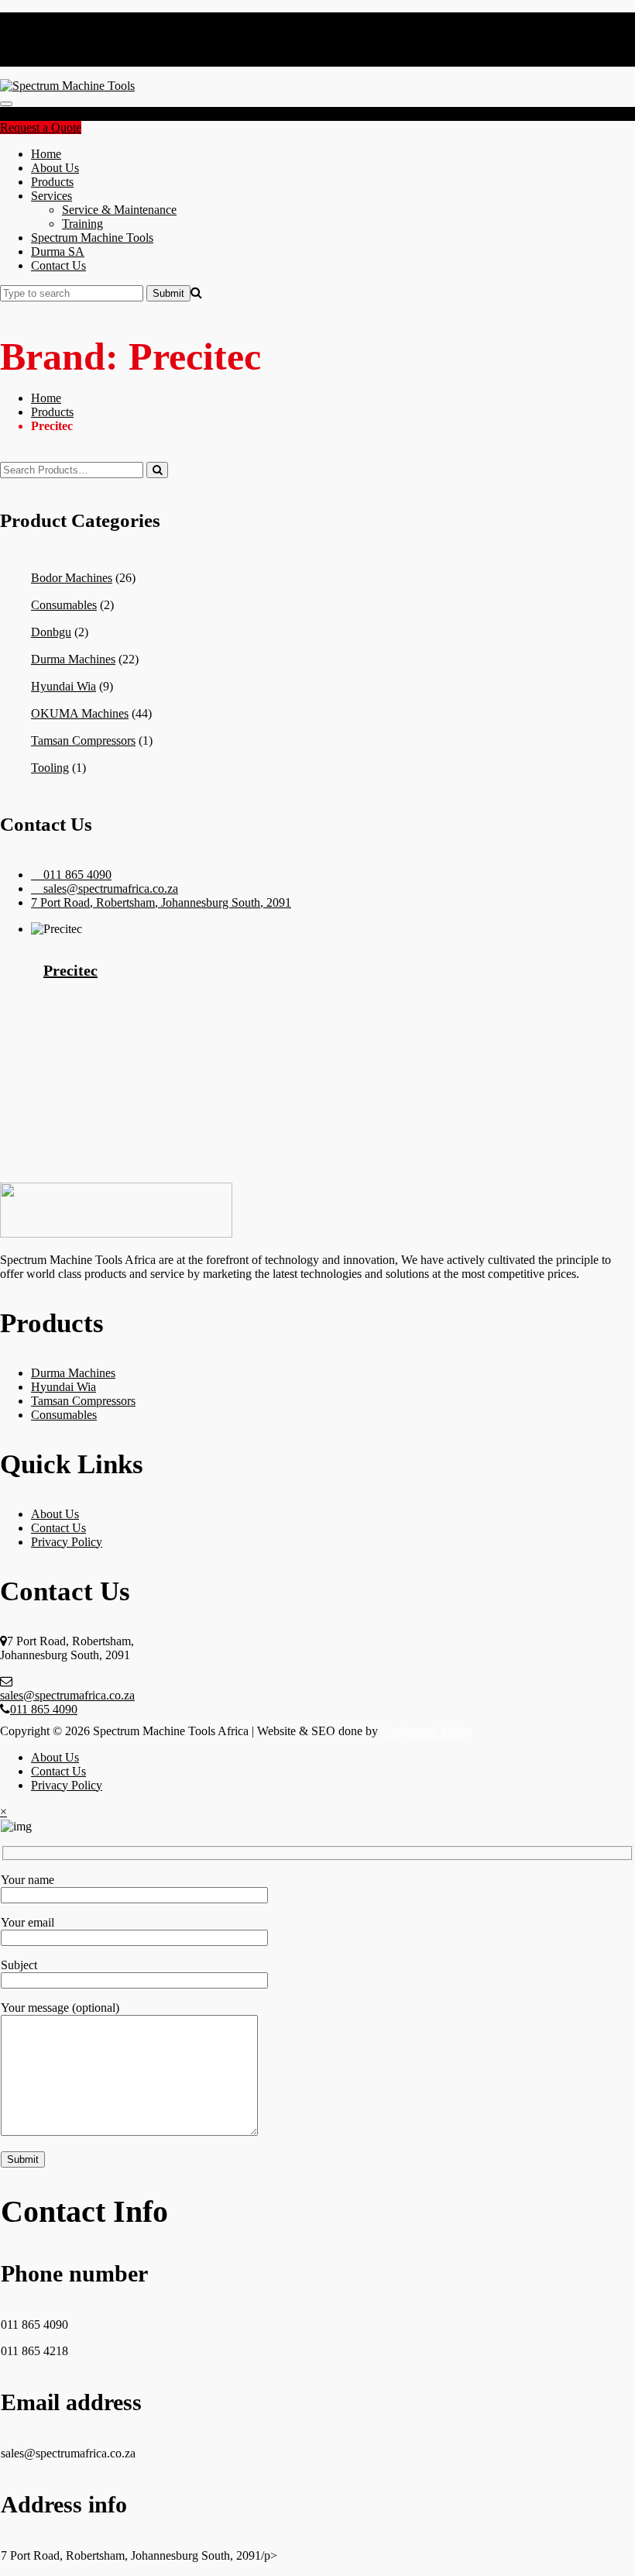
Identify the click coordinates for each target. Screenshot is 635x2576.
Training (82, 224)
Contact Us (58, 265)
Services (51, 196)
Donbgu (51, 632)
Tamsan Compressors (83, 740)
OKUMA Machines (80, 713)
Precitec (70, 970)
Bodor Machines (72, 578)
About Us (55, 168)
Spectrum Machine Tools (92, 238)
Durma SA (58, 251)
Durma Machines (73, 659)
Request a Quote (41, 127)
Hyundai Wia (63, 686)
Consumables (64, 605)
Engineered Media (426, 1731)
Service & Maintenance (119, 210)
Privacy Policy (67, 1542)
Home (46, 154)
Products (52, 182)
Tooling (50, 768)
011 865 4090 (44, 1709)
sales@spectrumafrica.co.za (67, 1695)
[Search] (157, 470)
